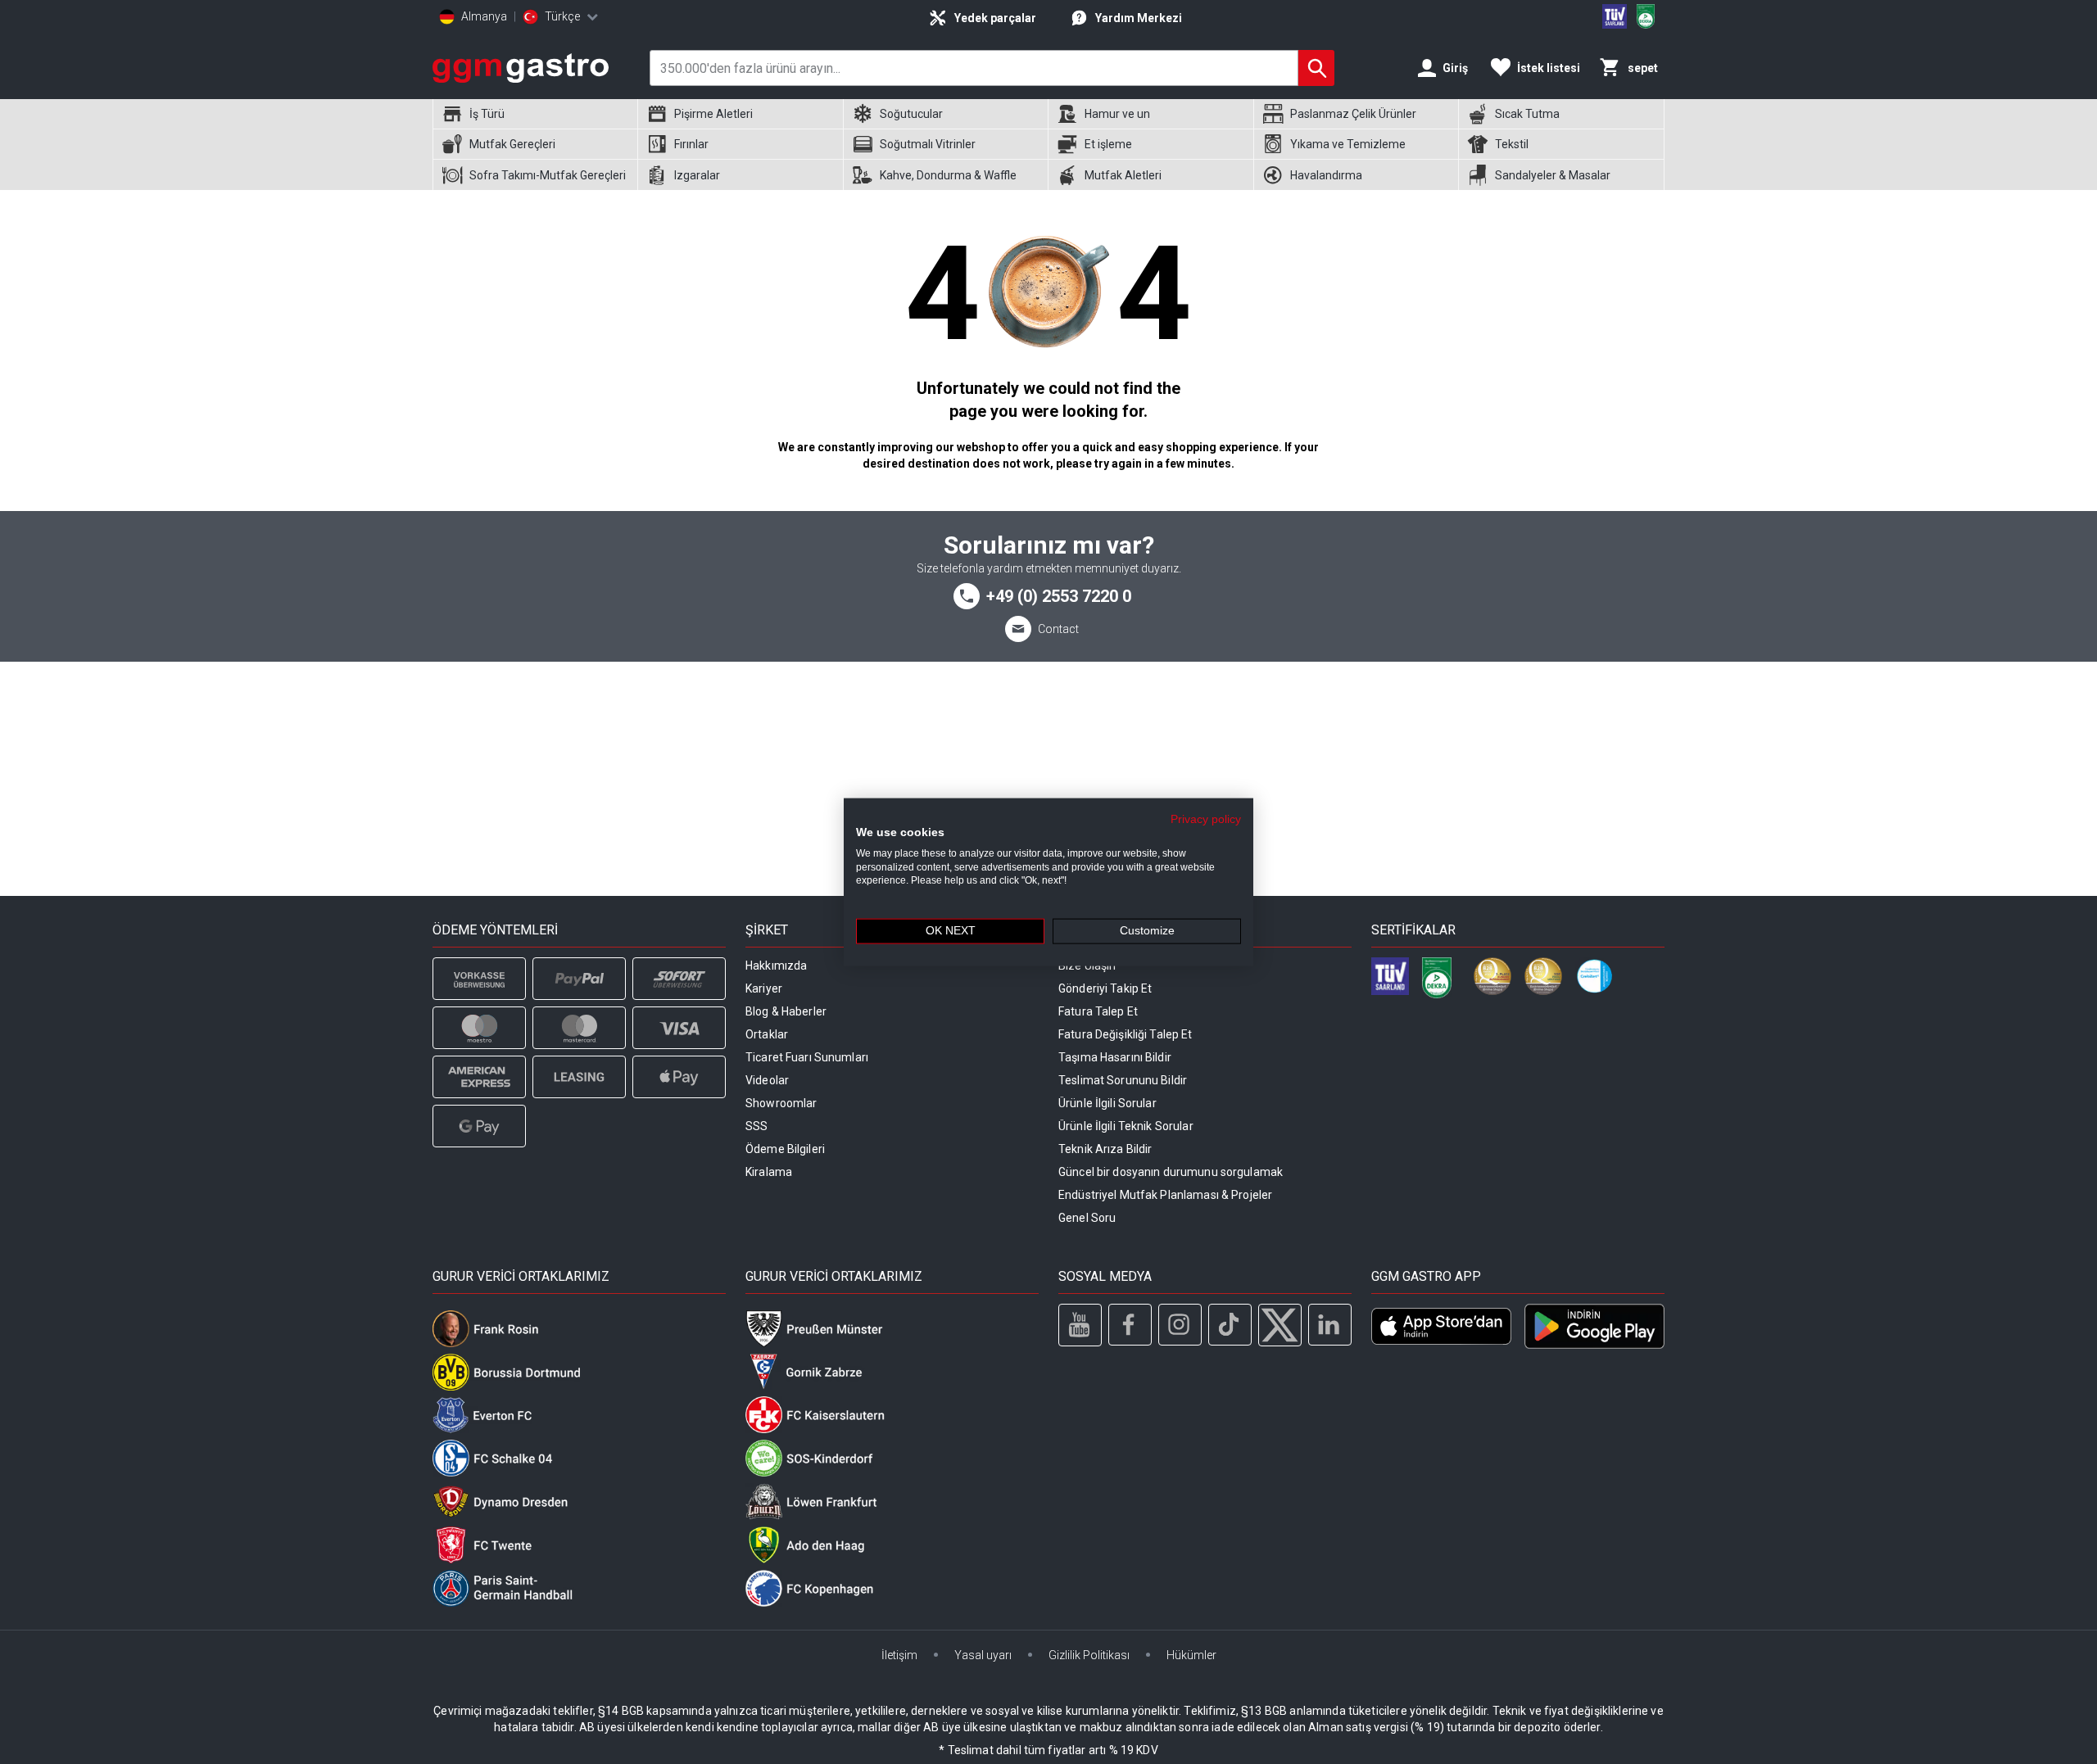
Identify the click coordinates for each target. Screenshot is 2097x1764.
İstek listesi (1549, 68)
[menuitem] (535, 114)
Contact (1058, 629)
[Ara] (1316, 68)
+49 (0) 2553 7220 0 (1059, 596)
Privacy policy (1206, 819)
